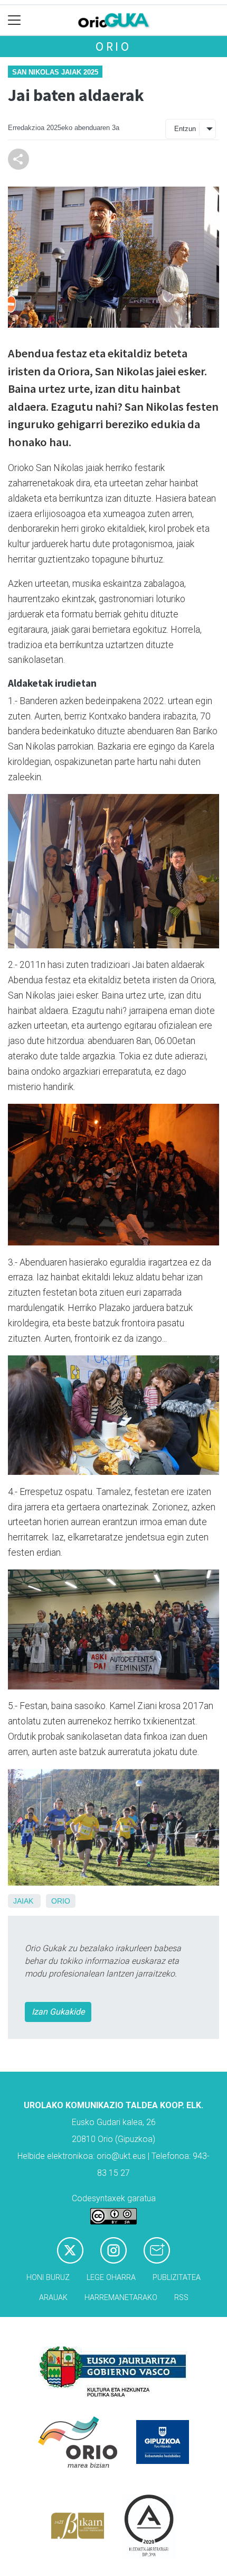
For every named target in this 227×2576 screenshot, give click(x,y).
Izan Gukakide (58, 2012)
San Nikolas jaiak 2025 (55, 72)
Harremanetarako (121, 2298)
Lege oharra (111, 2278)
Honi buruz (48, 2278)
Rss (181, 2298)
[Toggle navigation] (15, 20)
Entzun (185, 129)
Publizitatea (177, 2278)
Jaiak (23, 1901)
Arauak (53, 2298)
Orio (113, 46)
